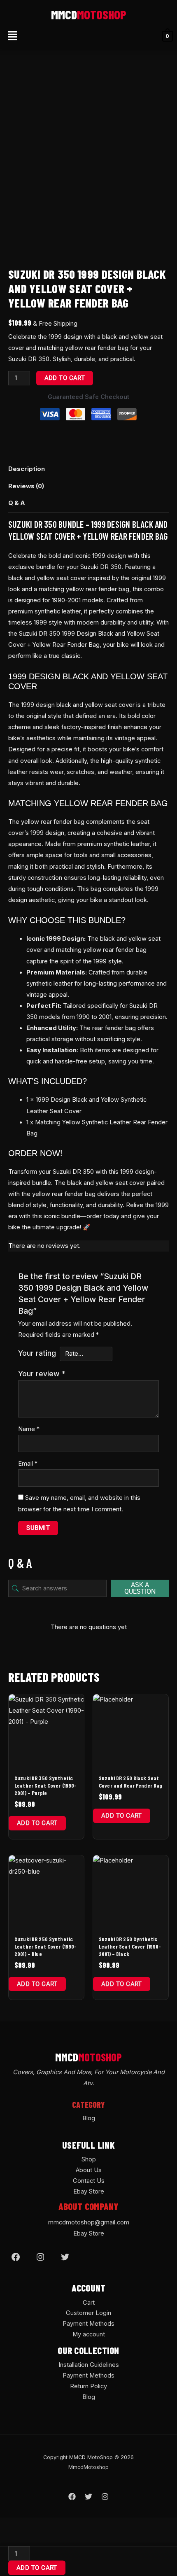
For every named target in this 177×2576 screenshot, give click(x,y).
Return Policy (88, 2386)
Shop (89, 2159)
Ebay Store (89, 2191)
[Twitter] (65, 2257)
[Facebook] (16, 2257)
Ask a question (140, 1588)
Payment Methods (88, 2324)
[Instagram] (40, 2257)
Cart (89, 2303)
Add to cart (65, 378)
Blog (89, 2118)
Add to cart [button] (37, 1823)
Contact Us (89, 2181)
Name (29, 1429)
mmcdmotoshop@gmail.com (89, 2222)
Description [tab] (27, 469)
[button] (12, 36)
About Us (89, 2170)
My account (89, 2334)
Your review (42, 1374)
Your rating (37, 1353)
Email (28, 1464)
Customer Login (88, 2313)
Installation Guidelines (89, 2365)
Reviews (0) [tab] (26, 486)
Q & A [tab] (17, 503)
